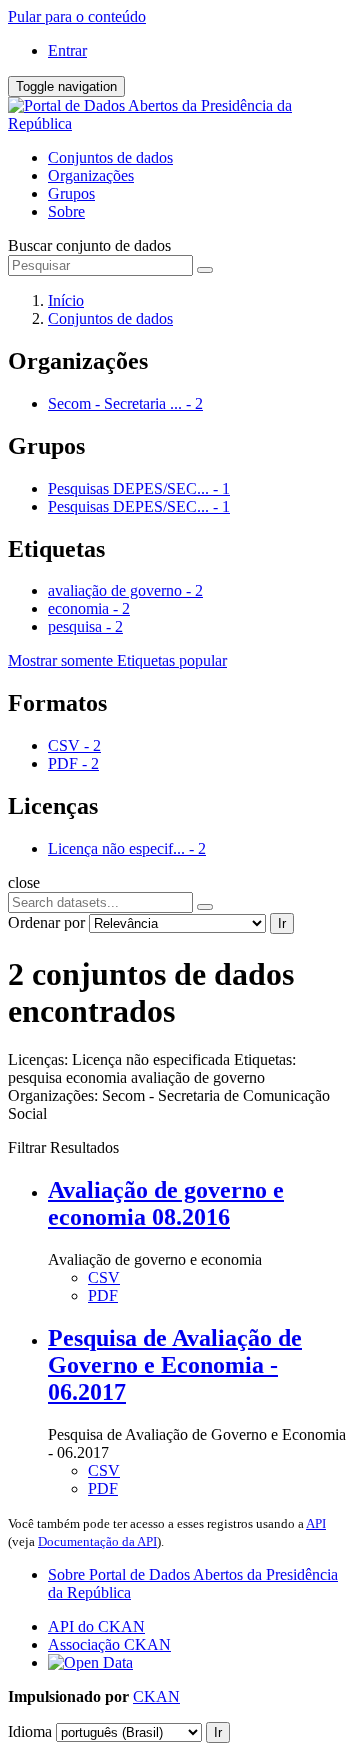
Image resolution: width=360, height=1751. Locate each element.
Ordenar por (46, 922)
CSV (104, 1277)
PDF (103, 1295)
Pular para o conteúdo (77, 16)
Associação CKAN (109, 1644)
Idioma (30, 1731)
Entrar (67, 50)
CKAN (156, 1696)
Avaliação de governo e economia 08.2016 (166, 1203)
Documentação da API (97, 1541)
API (316, 1523)
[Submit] (205, 270)
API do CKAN (96, 1626)
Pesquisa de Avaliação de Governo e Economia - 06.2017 (175, 1365)
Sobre (66, 211)
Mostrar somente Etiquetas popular (117, 660)
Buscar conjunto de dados (89, 245)
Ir (282, 923)
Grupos (71, 193)
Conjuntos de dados (110, 157)
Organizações (91, 175)
